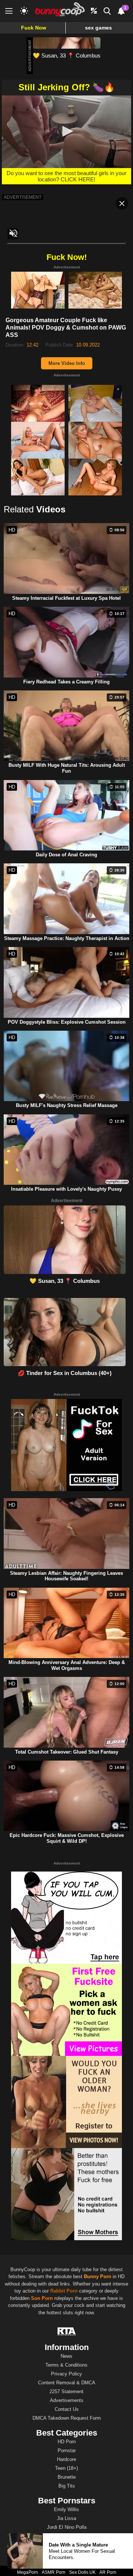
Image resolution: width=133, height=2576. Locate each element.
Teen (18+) (66, 2468)
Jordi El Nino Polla (67, 2527)
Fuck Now (34, 28)
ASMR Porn (54, 2572)
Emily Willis (66, 2509)
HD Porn (67, 2442)
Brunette (67, 2477)
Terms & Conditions (66, 2365)
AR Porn (108, 2572)
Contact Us (67, 2409)
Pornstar (67, 2450)
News (66, 2356)
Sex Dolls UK (82, 2572)
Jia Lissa (66, 2518)
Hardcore (66, 2459)
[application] (66, 132)
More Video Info (67, 363)
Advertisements (67, 2400)
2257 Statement (66, 2391)
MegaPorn (28, 2572)
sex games (98, 28)
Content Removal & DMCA (67, 2383)
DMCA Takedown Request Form (67, 2418)
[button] (66, 131)
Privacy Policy (66, 2374)
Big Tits (67, 2486)
